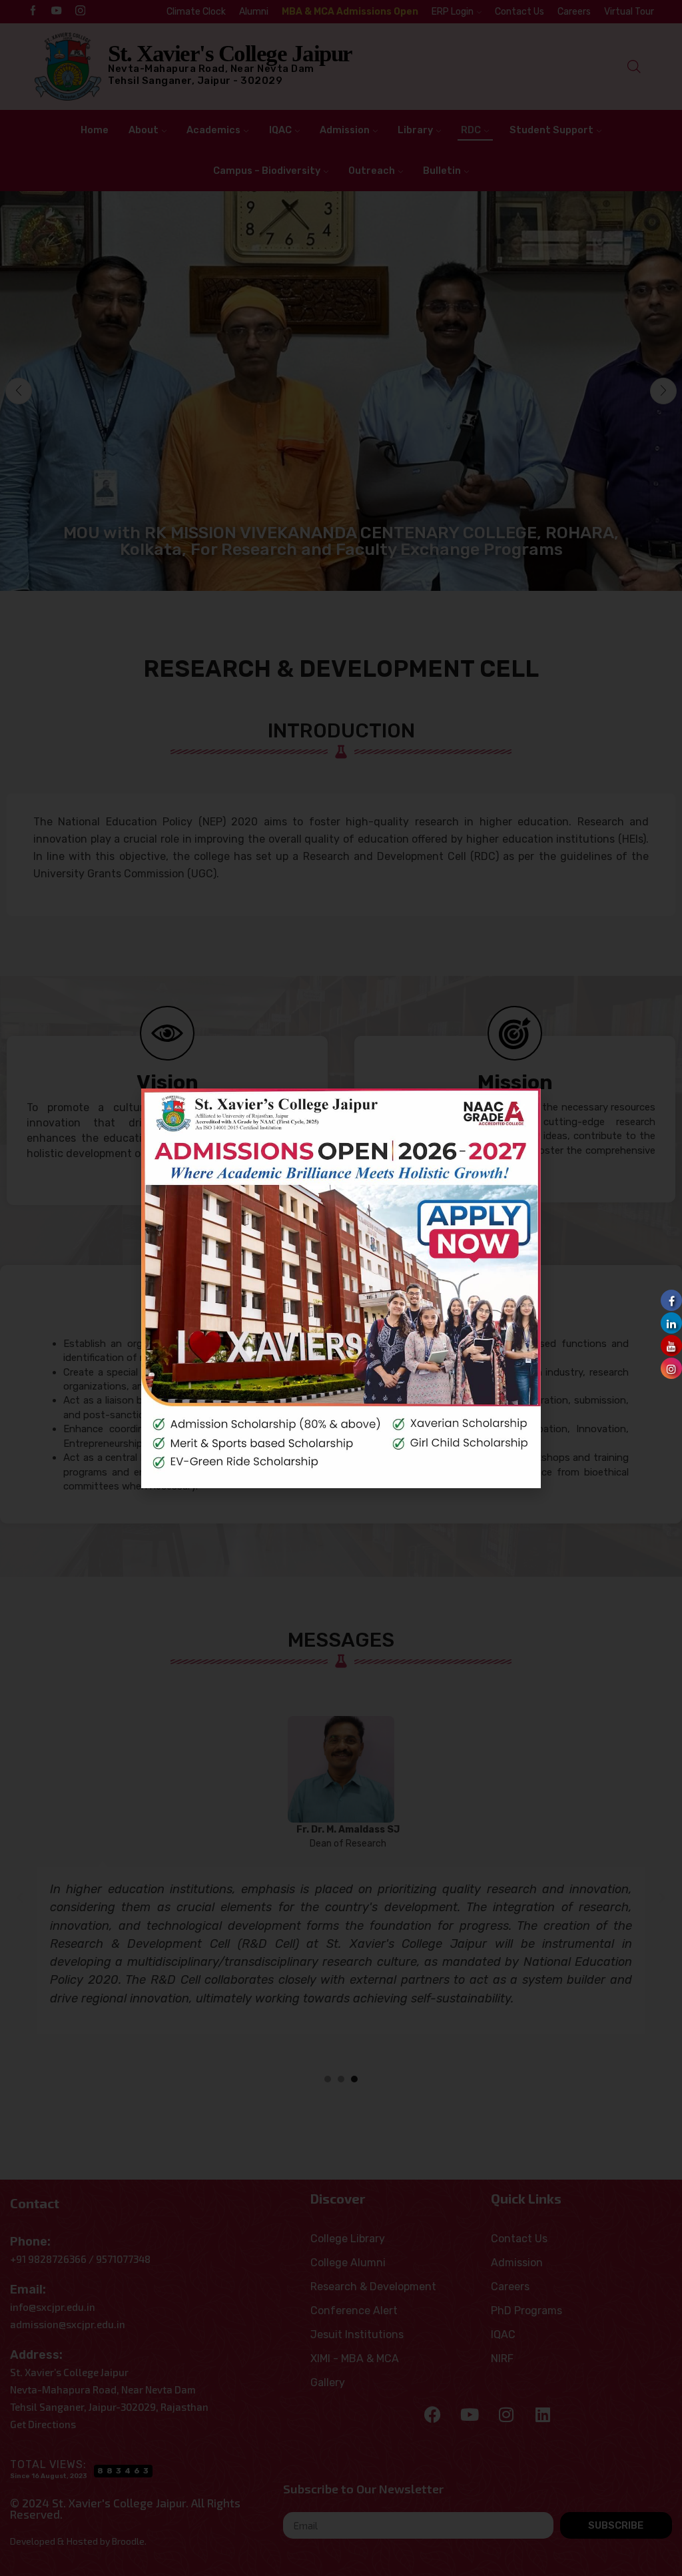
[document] (341, 1288)
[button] (521, 1108)
